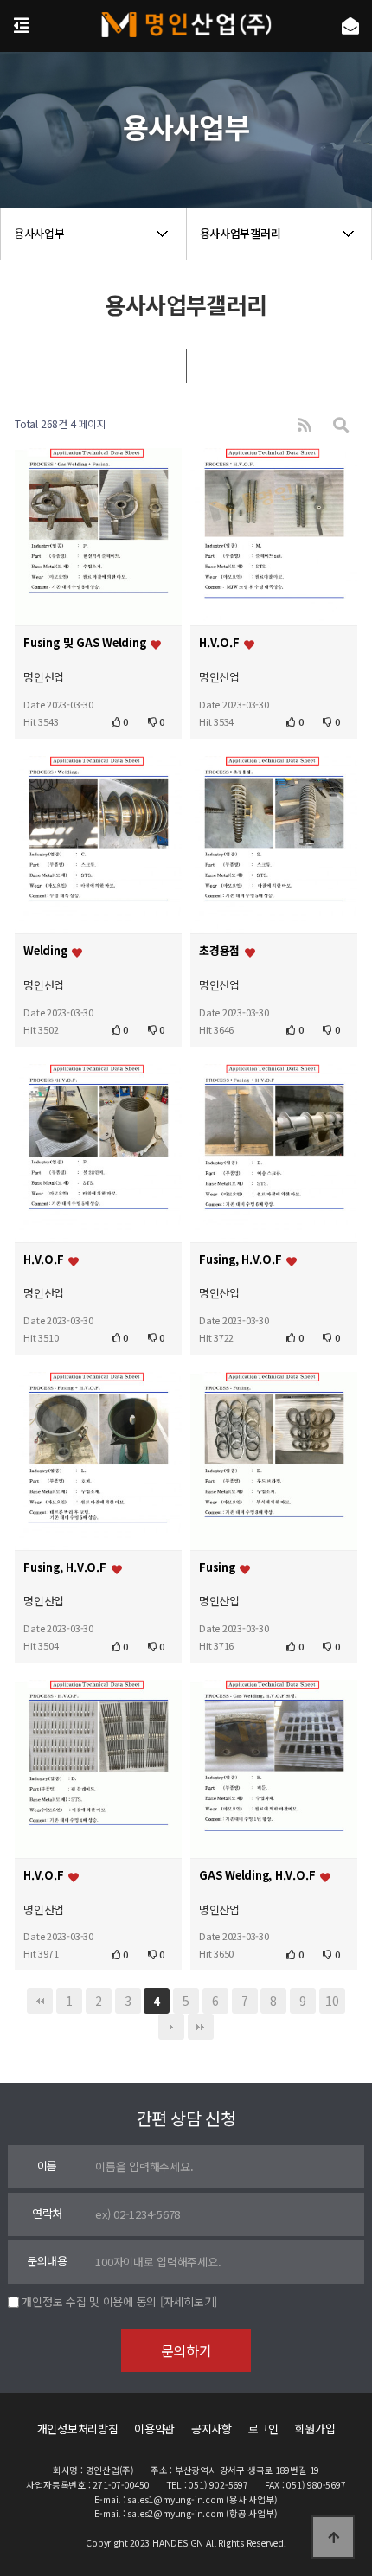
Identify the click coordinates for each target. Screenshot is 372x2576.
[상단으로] (333, 2537)
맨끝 (201, 2027)
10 (332, 2001)
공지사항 (212, 2429)
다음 (171, 2027)
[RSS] (305, 424)
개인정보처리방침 (78, 2429)
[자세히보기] (189, 2301)
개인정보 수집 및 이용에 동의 (89, 2301)
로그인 (263, 2429)
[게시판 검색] (341, 424)
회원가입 (314, 2429)
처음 (40, 2001)
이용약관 (154, 2429)
